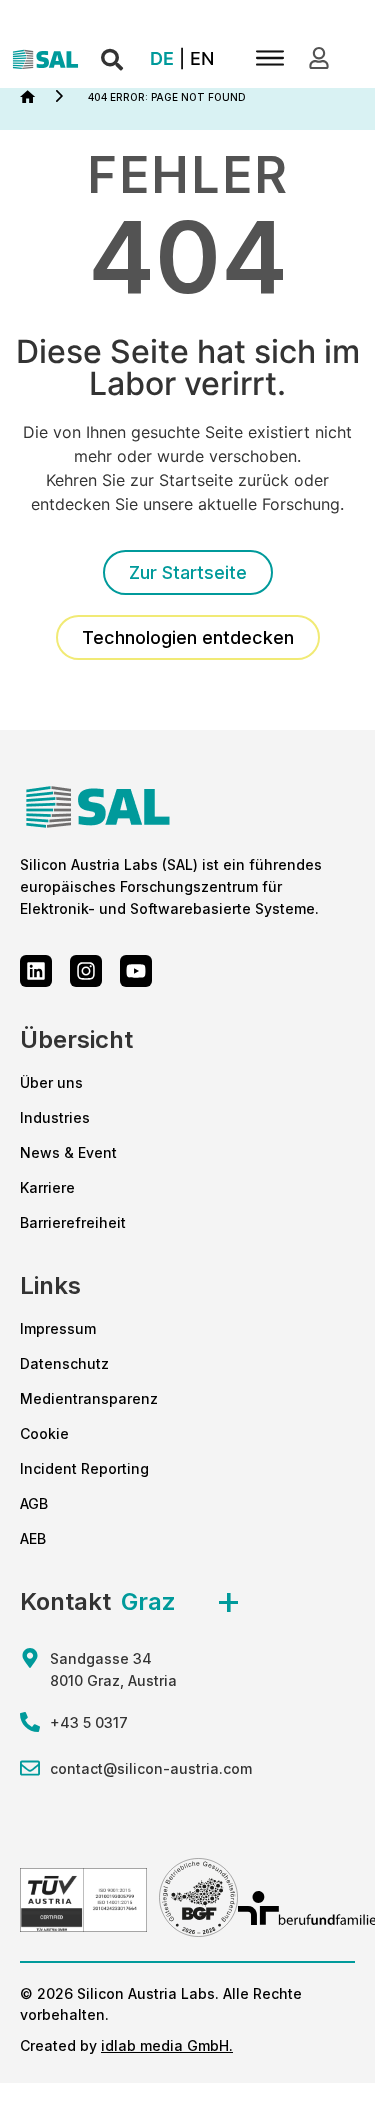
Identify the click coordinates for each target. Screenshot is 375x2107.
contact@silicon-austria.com (151, 1768)
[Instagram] (86, 971)
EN (202, 58)
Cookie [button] (44, 1433)
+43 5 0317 (89, 1722)
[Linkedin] (36, 971)
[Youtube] (136, 971)
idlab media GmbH (165, 2045)
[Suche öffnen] (112, 60)
